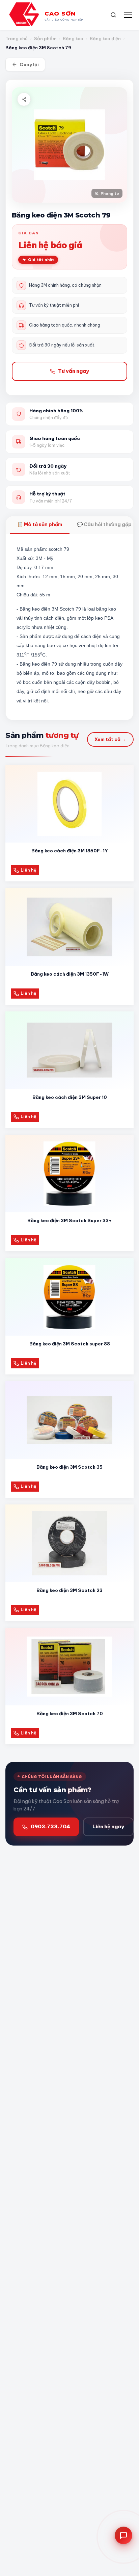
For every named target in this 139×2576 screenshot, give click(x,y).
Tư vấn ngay (74, 371)
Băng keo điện (105, 38)
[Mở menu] (128, 15)
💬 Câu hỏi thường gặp (104, 524)
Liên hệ (28, 870)
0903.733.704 (50, 1826)
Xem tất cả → (110, 739)
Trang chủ (17, 38)
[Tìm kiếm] (113, 15)
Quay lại (29, 65)
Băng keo (73, 38)
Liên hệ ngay (108, 1826)
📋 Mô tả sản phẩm (40, 524)
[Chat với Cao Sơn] (123, 2536)
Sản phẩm (45, 38)
